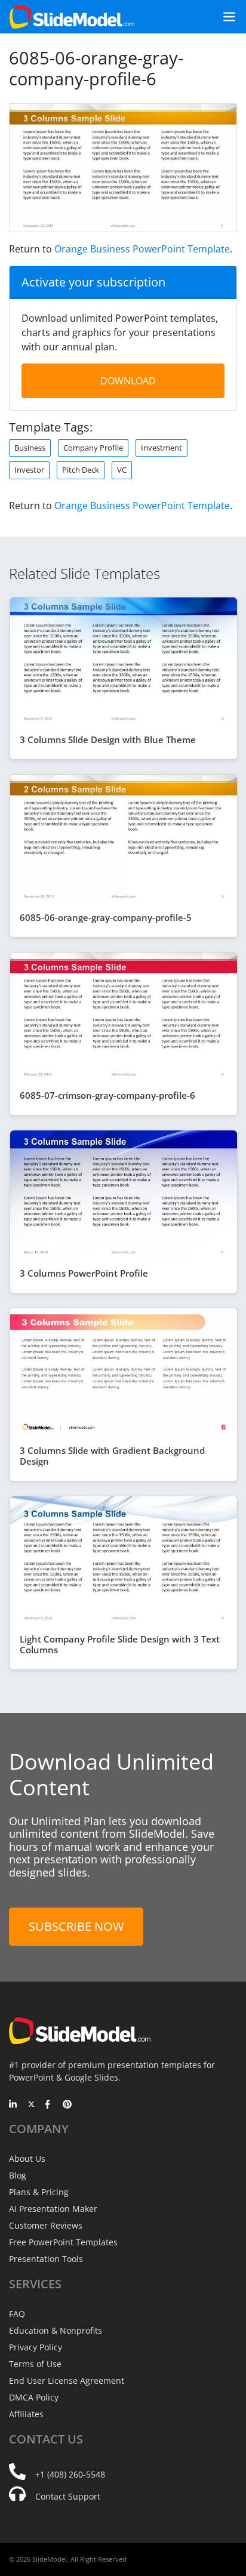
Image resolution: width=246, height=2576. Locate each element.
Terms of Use (35, 2364)
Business (30, 448)
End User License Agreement (67, 2381)
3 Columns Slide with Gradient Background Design (112, 1456)
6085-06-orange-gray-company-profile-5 (106, 917)
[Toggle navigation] (225, 17)
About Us (27, 2159)
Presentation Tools (46, 2259)
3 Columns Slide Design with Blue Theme (108, 739)
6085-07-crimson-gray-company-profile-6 (107, 1095)
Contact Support (68, 2496)
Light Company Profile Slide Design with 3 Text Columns (120, 1644)
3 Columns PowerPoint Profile (84, 1273)
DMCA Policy (34, 2397)
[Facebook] (49, 2105)
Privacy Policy (36, 2347)
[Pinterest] (67, 2105)
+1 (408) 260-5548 (70, 2474)
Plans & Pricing (39, 2192)
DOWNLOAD (128, 381)
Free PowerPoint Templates (63, 2242)
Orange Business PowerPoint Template (142, 249)
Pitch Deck (81, 470)
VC (122, 470)
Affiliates (26, 2414)
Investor (29, 470)
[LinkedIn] (13, 2105)
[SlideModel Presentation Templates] (72, 17)
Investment (162, 448)
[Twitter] (31, 2105)
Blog (18, 2175)
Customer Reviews (46, 2225)
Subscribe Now (76, 1926)
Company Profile (93, 448)
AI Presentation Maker (53, 2209)
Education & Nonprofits (56, 2330)
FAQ (17, 2314)
